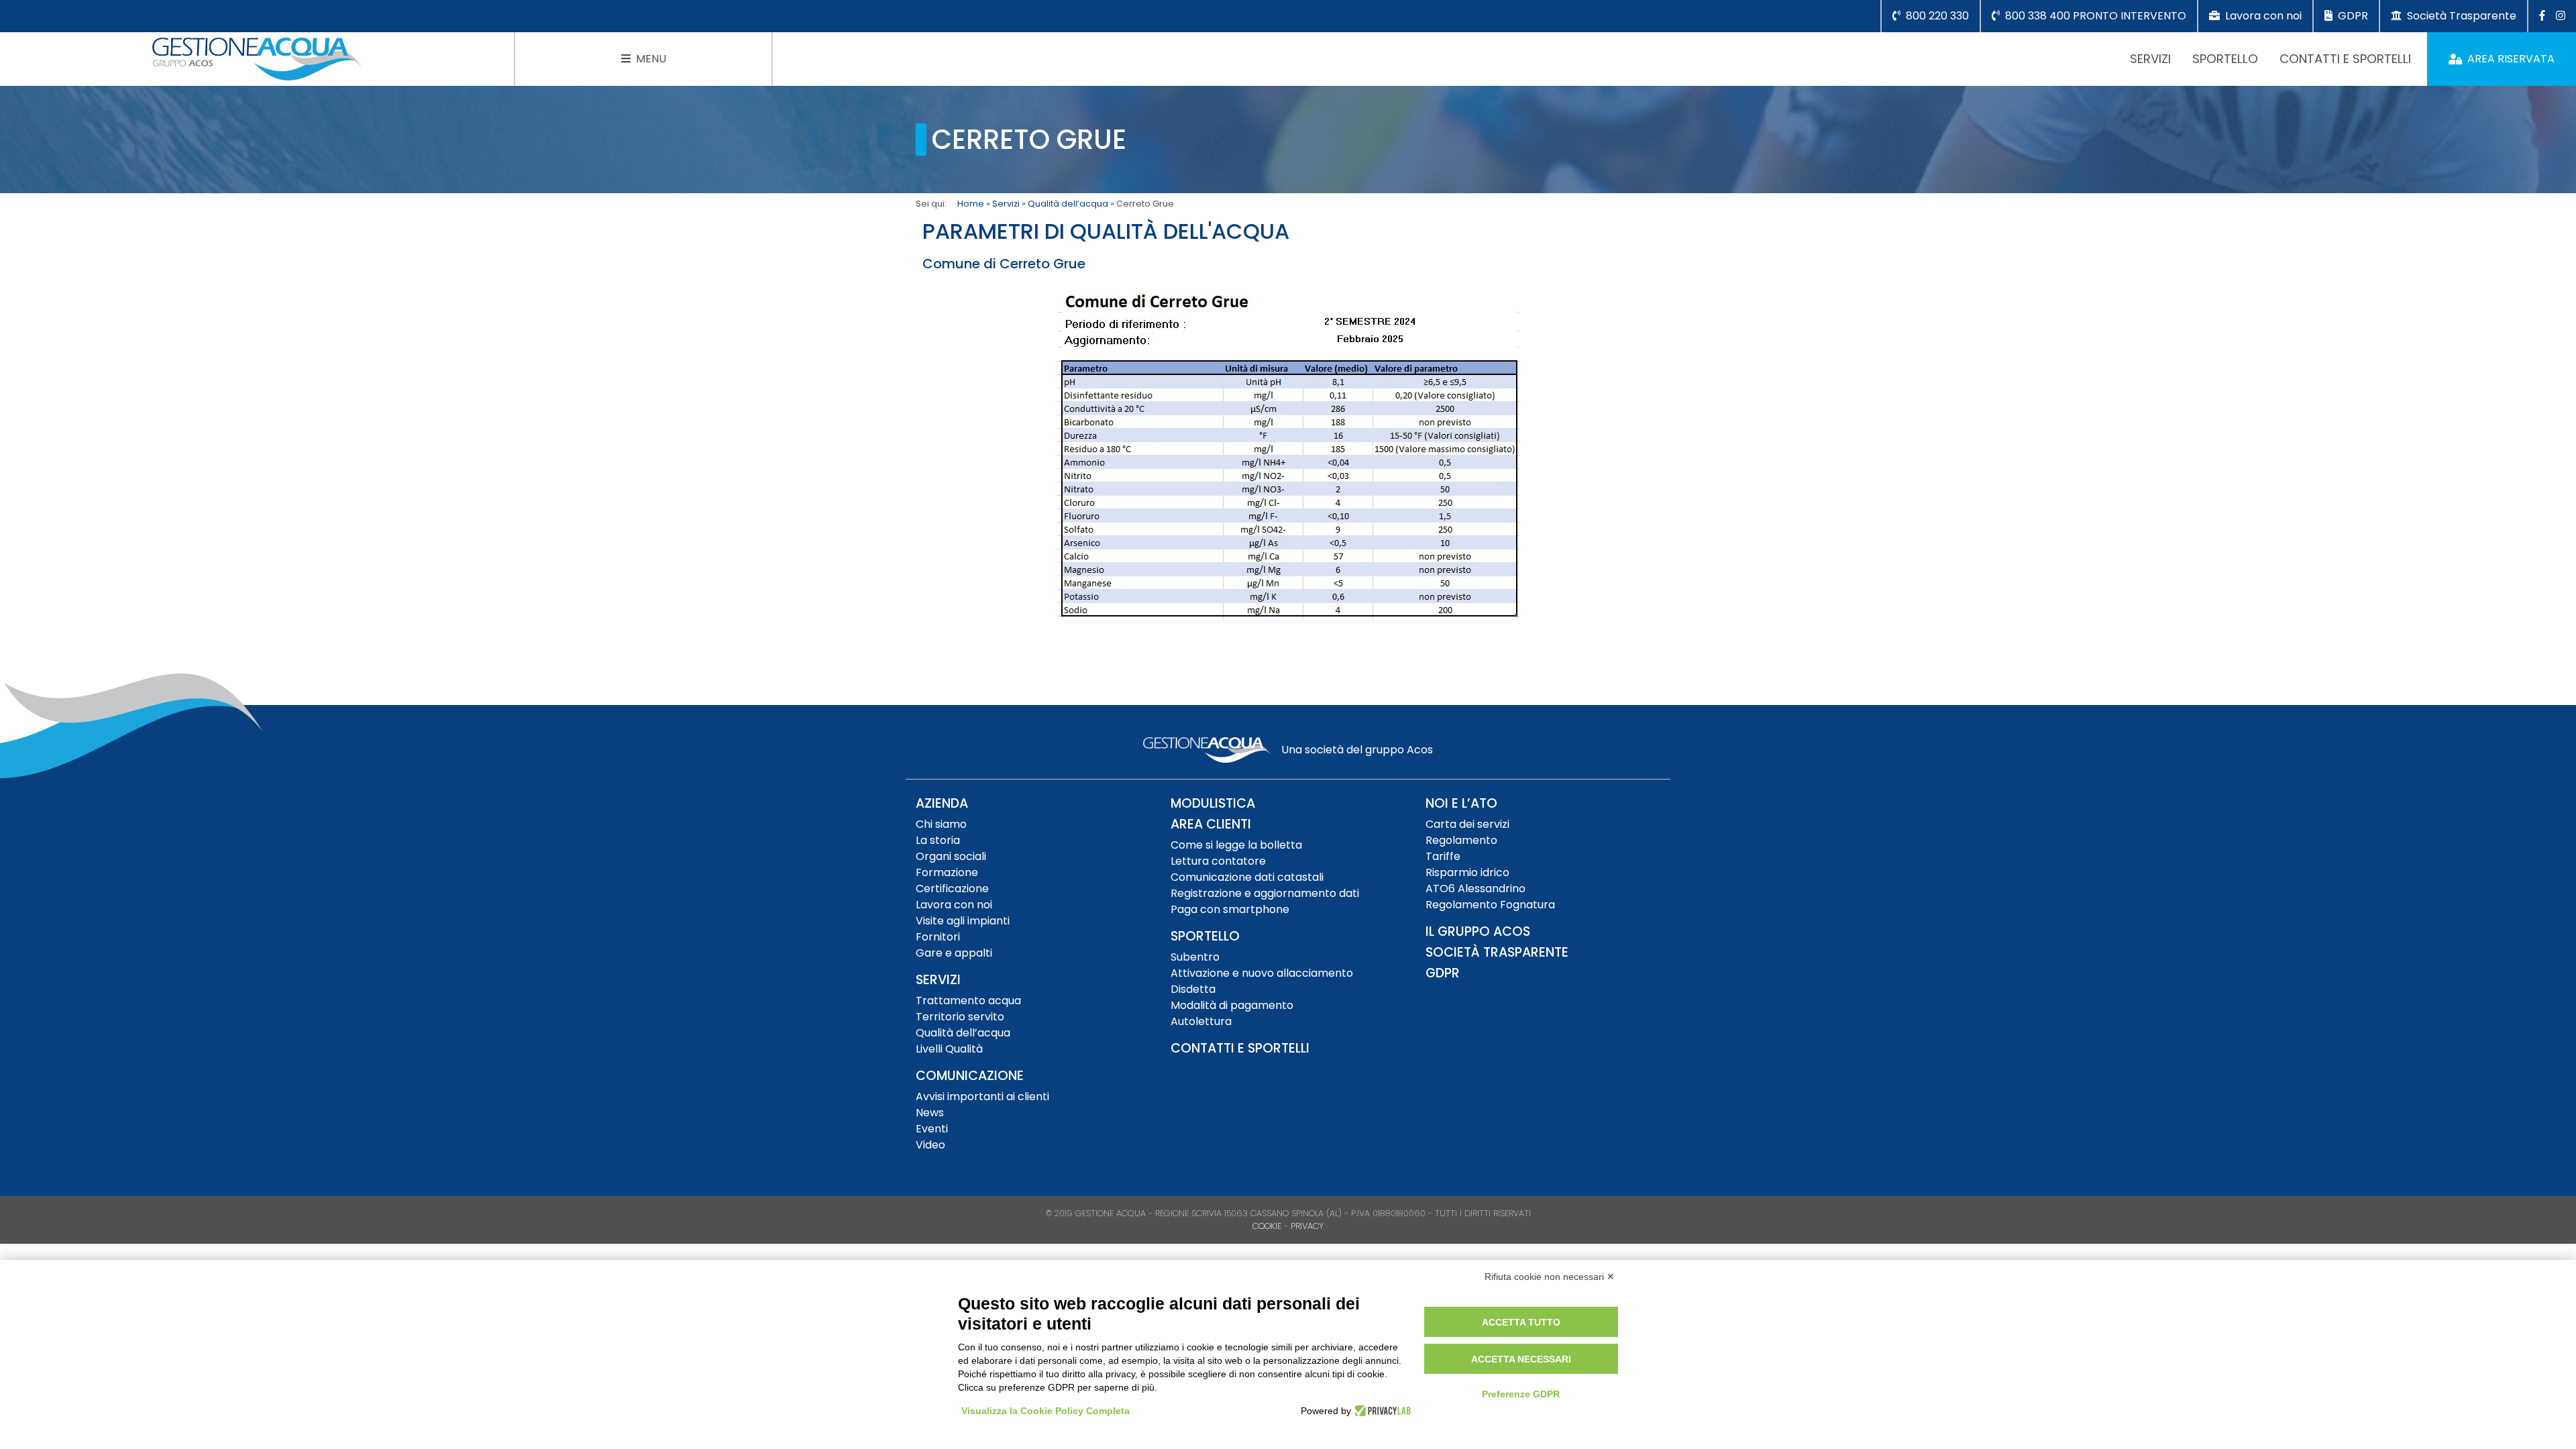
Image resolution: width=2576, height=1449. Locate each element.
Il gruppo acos (1478, 931)
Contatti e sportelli (2345, 59)
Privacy (1307, 1226)
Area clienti (1211, 824)
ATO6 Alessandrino (1475, 889)
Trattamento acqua (968, 1001)
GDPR (1443, 973)
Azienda (942, 803)
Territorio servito (960, 1017)
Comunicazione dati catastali (1247, 877)
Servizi (2150, 59)
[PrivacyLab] (1381, 1411)
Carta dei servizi (1467, 824)
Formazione (947, 872)
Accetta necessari (1521, 1359)
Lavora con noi (954, 905)
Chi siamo (941, 824)
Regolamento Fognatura (1490, 905)
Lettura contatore (1218, 861)
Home (971, 204)
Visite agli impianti (963, 921)
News (930, 1113)
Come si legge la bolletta (1236, 845)
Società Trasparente (1497, 952)
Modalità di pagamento (1232, 1005)
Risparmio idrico (1467, 872)
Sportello (2225, 59)
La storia (938, 840)
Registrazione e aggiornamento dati (1265, 893)
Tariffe (1443, 856)
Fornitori (938, 937)
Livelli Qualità (949, 1049)
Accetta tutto (1521, 1322)
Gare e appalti (954, 953)
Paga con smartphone (1230, 909)
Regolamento (1461, 840)
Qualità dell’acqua (1068, 204)
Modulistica (1213, 803)
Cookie (1267, 1226)
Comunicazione (970, 1076)
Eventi (932, 1129)
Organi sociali (951, 856)
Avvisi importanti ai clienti (982, 1096)
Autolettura (1201, 1021)
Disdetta (1193, 989)
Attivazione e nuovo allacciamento (1262, 973)
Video (930, 1145)
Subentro (1195, 957)
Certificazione (952, 889)
